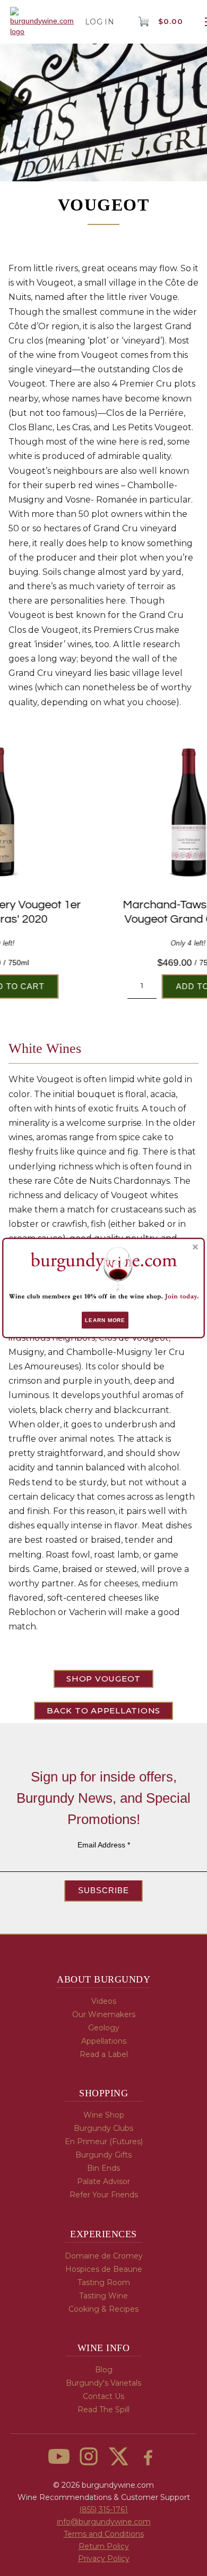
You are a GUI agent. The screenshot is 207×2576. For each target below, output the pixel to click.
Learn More (105, 1320)
